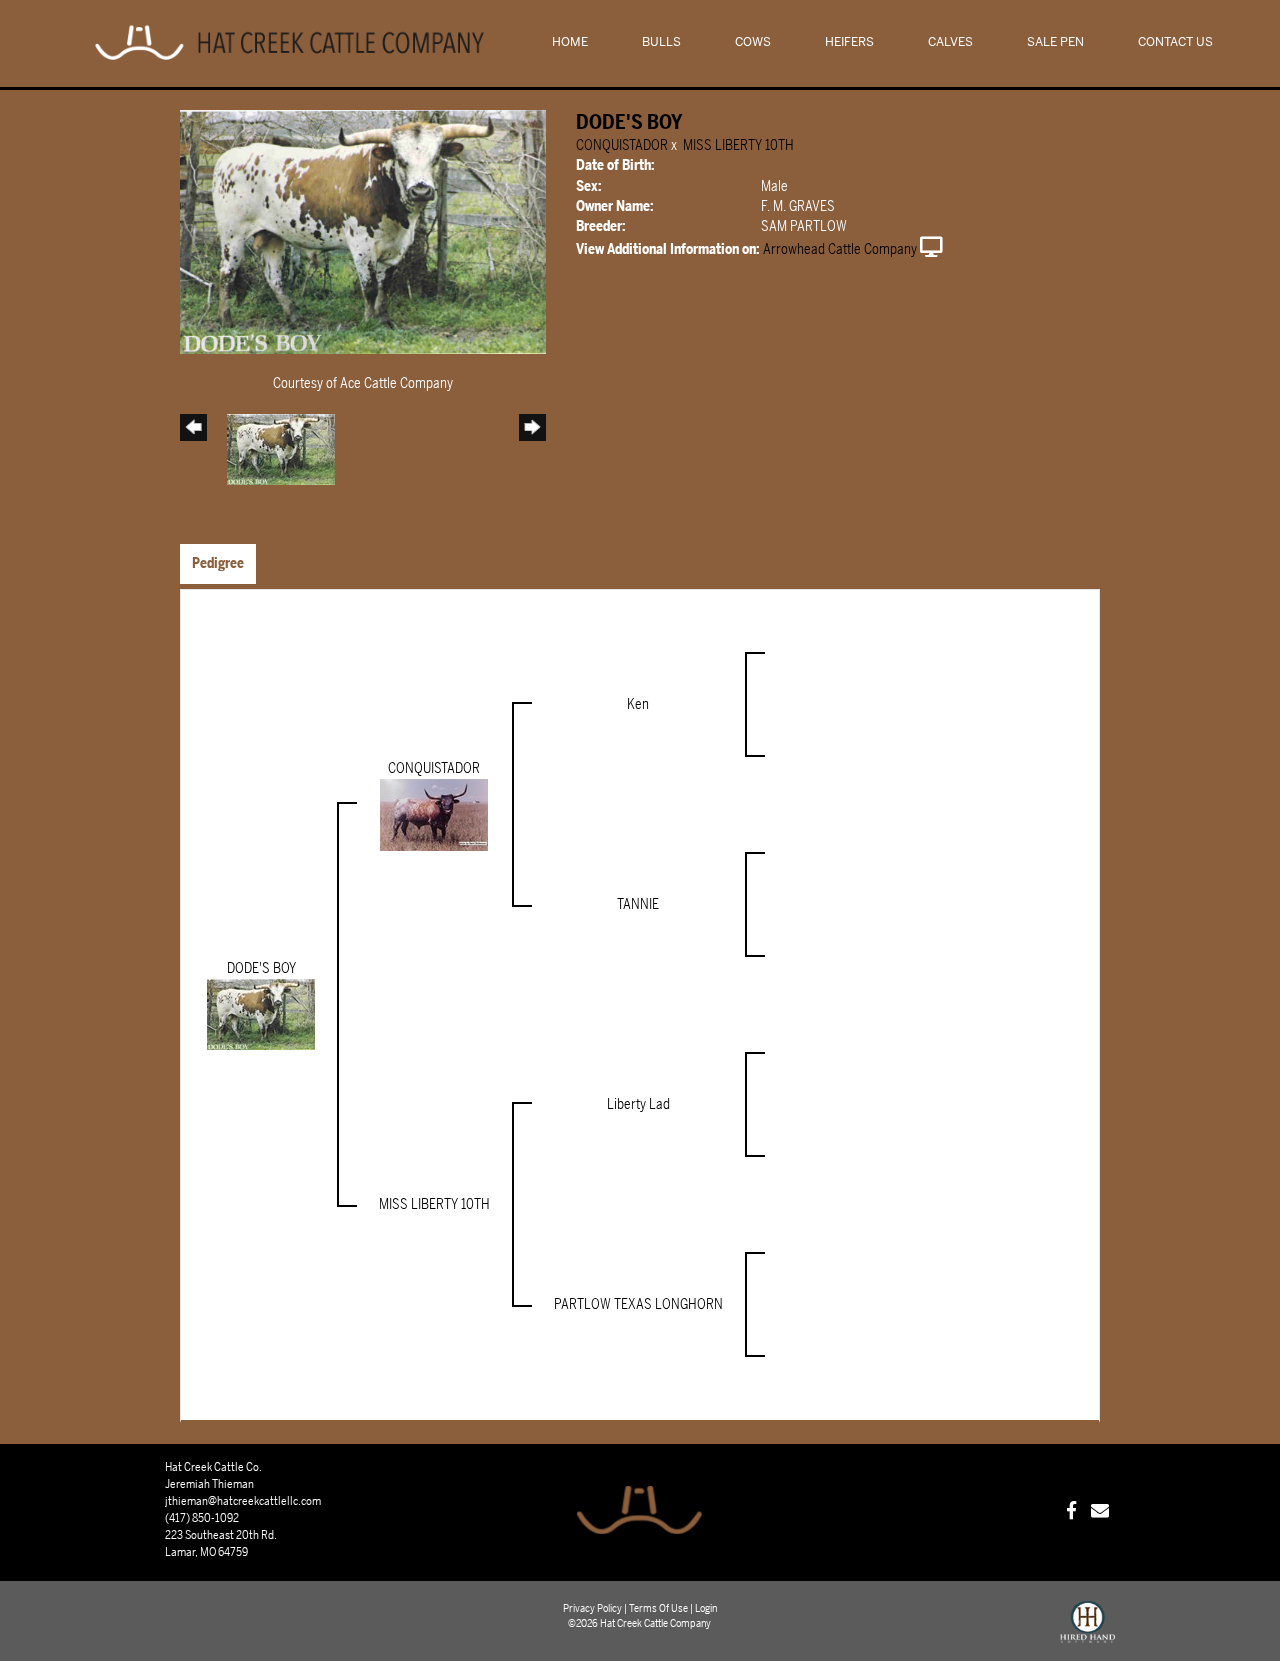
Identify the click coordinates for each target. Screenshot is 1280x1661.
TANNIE (638, 904)
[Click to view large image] (363, 230)
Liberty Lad (638, 1104)
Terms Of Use (658, 1608)
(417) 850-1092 (202, 1518)
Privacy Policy (592, 1608)
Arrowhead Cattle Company (840, 249)
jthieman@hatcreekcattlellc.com (243, 1501)
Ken (638, 704)
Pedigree (218, 563)
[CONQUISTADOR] (434, 813)
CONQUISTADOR (622, 145)
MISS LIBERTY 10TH (738, 145)
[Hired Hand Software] (1087, 1631)
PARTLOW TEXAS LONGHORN (638, 1304)
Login (706, 1608)
